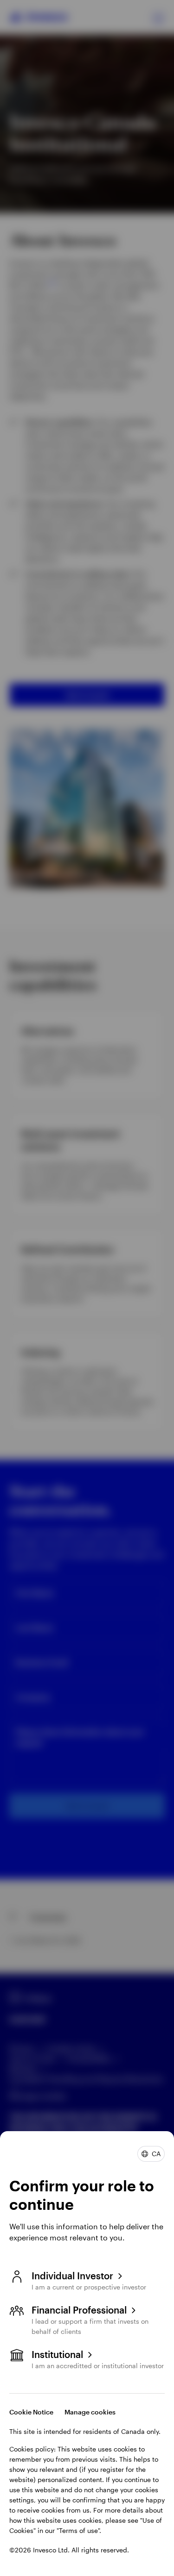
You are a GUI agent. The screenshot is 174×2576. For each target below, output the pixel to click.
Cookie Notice (31, 2412)
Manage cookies (90, 2412)
